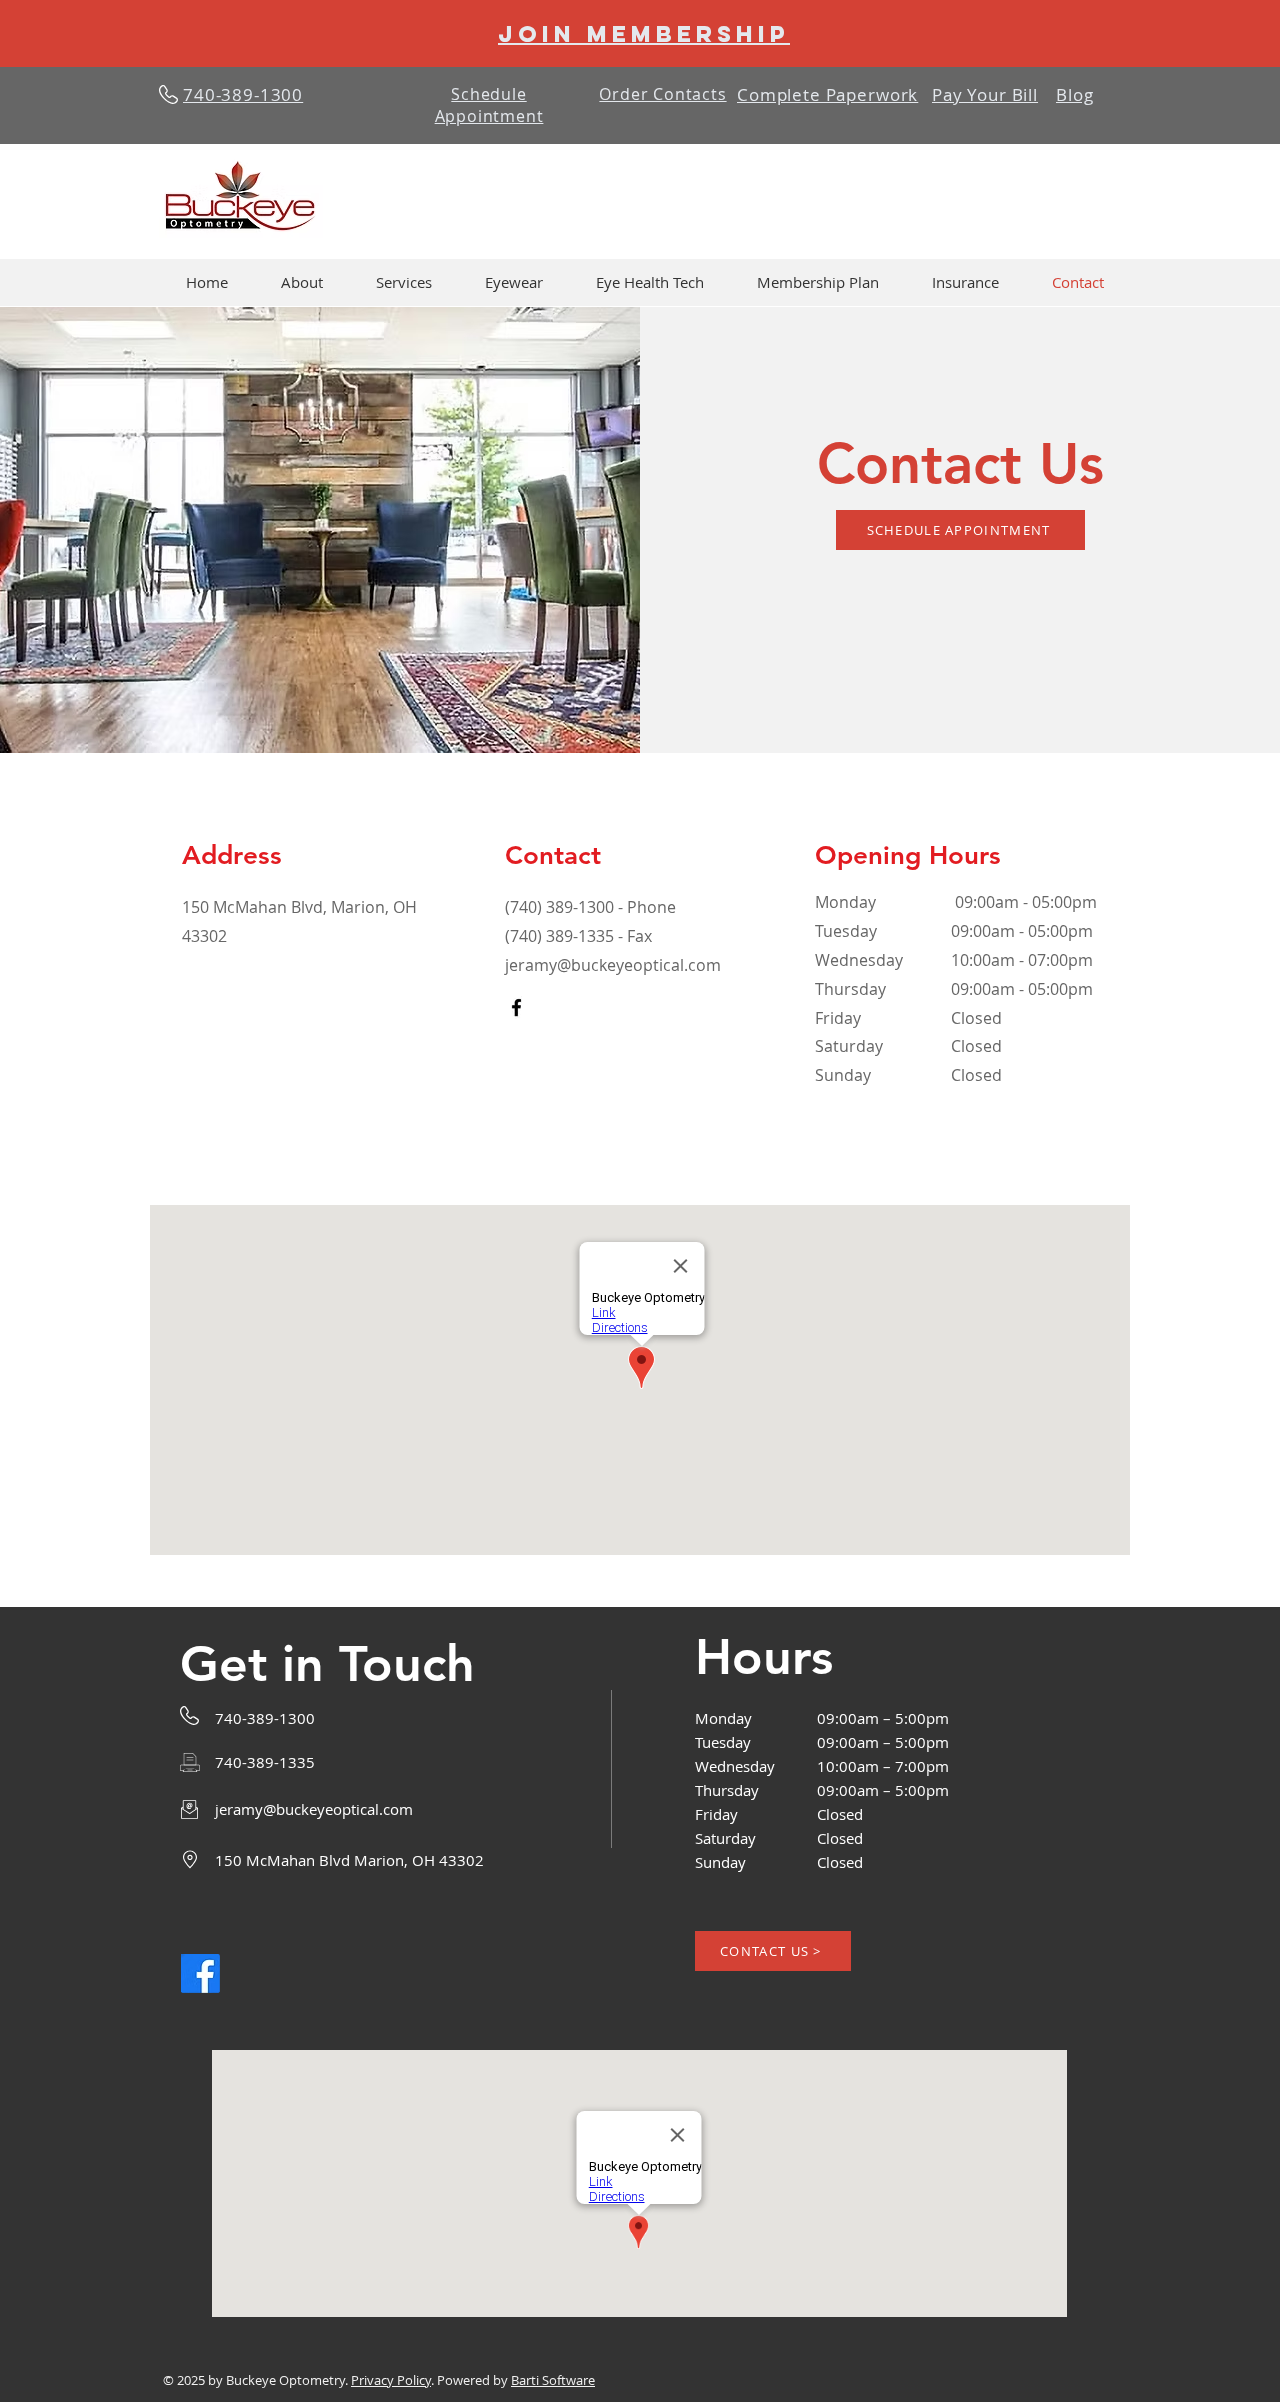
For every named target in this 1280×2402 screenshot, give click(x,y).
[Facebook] (516, 1007)
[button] (403, 282)
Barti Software (553, 2380)
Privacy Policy (391, 2380)
